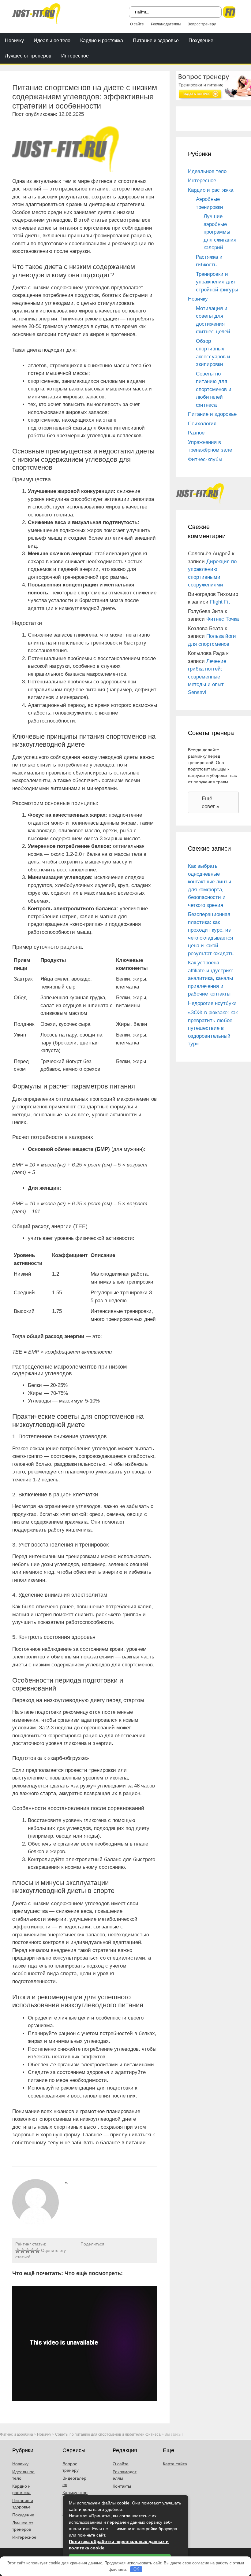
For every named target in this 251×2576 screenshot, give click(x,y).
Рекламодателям (166, 24)
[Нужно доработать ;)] (18, 2251)
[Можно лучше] (23, 2251)
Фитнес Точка (223, 619)
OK (136, 2569)
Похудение (201, 41)
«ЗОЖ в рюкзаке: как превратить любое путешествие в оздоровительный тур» (213, 1028)
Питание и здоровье (156, 41)
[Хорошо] (32, 2251)
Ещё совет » (210, 802)
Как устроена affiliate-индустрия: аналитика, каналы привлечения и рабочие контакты (211, 978)
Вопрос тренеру (202, 24)
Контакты (122, 2486)
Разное (196, 433)
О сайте (137, 24)
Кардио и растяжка (102, 41)
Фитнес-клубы (205, 459)
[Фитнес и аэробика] (36, 13)
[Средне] (28, 2251)
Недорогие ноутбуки (212, 1003)
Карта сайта (175, 2464)
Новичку (14, 41)
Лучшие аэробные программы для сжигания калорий (220, 232)
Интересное (75, 56)
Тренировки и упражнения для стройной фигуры (217, 282)
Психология (202, 424)
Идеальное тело (52, 41)
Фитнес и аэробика (17, 2434)
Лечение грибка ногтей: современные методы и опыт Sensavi (207, 677)
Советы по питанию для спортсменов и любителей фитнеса (214, 389)
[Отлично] (37, 2251)
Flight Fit (220, 602)
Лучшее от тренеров (28, 56)
